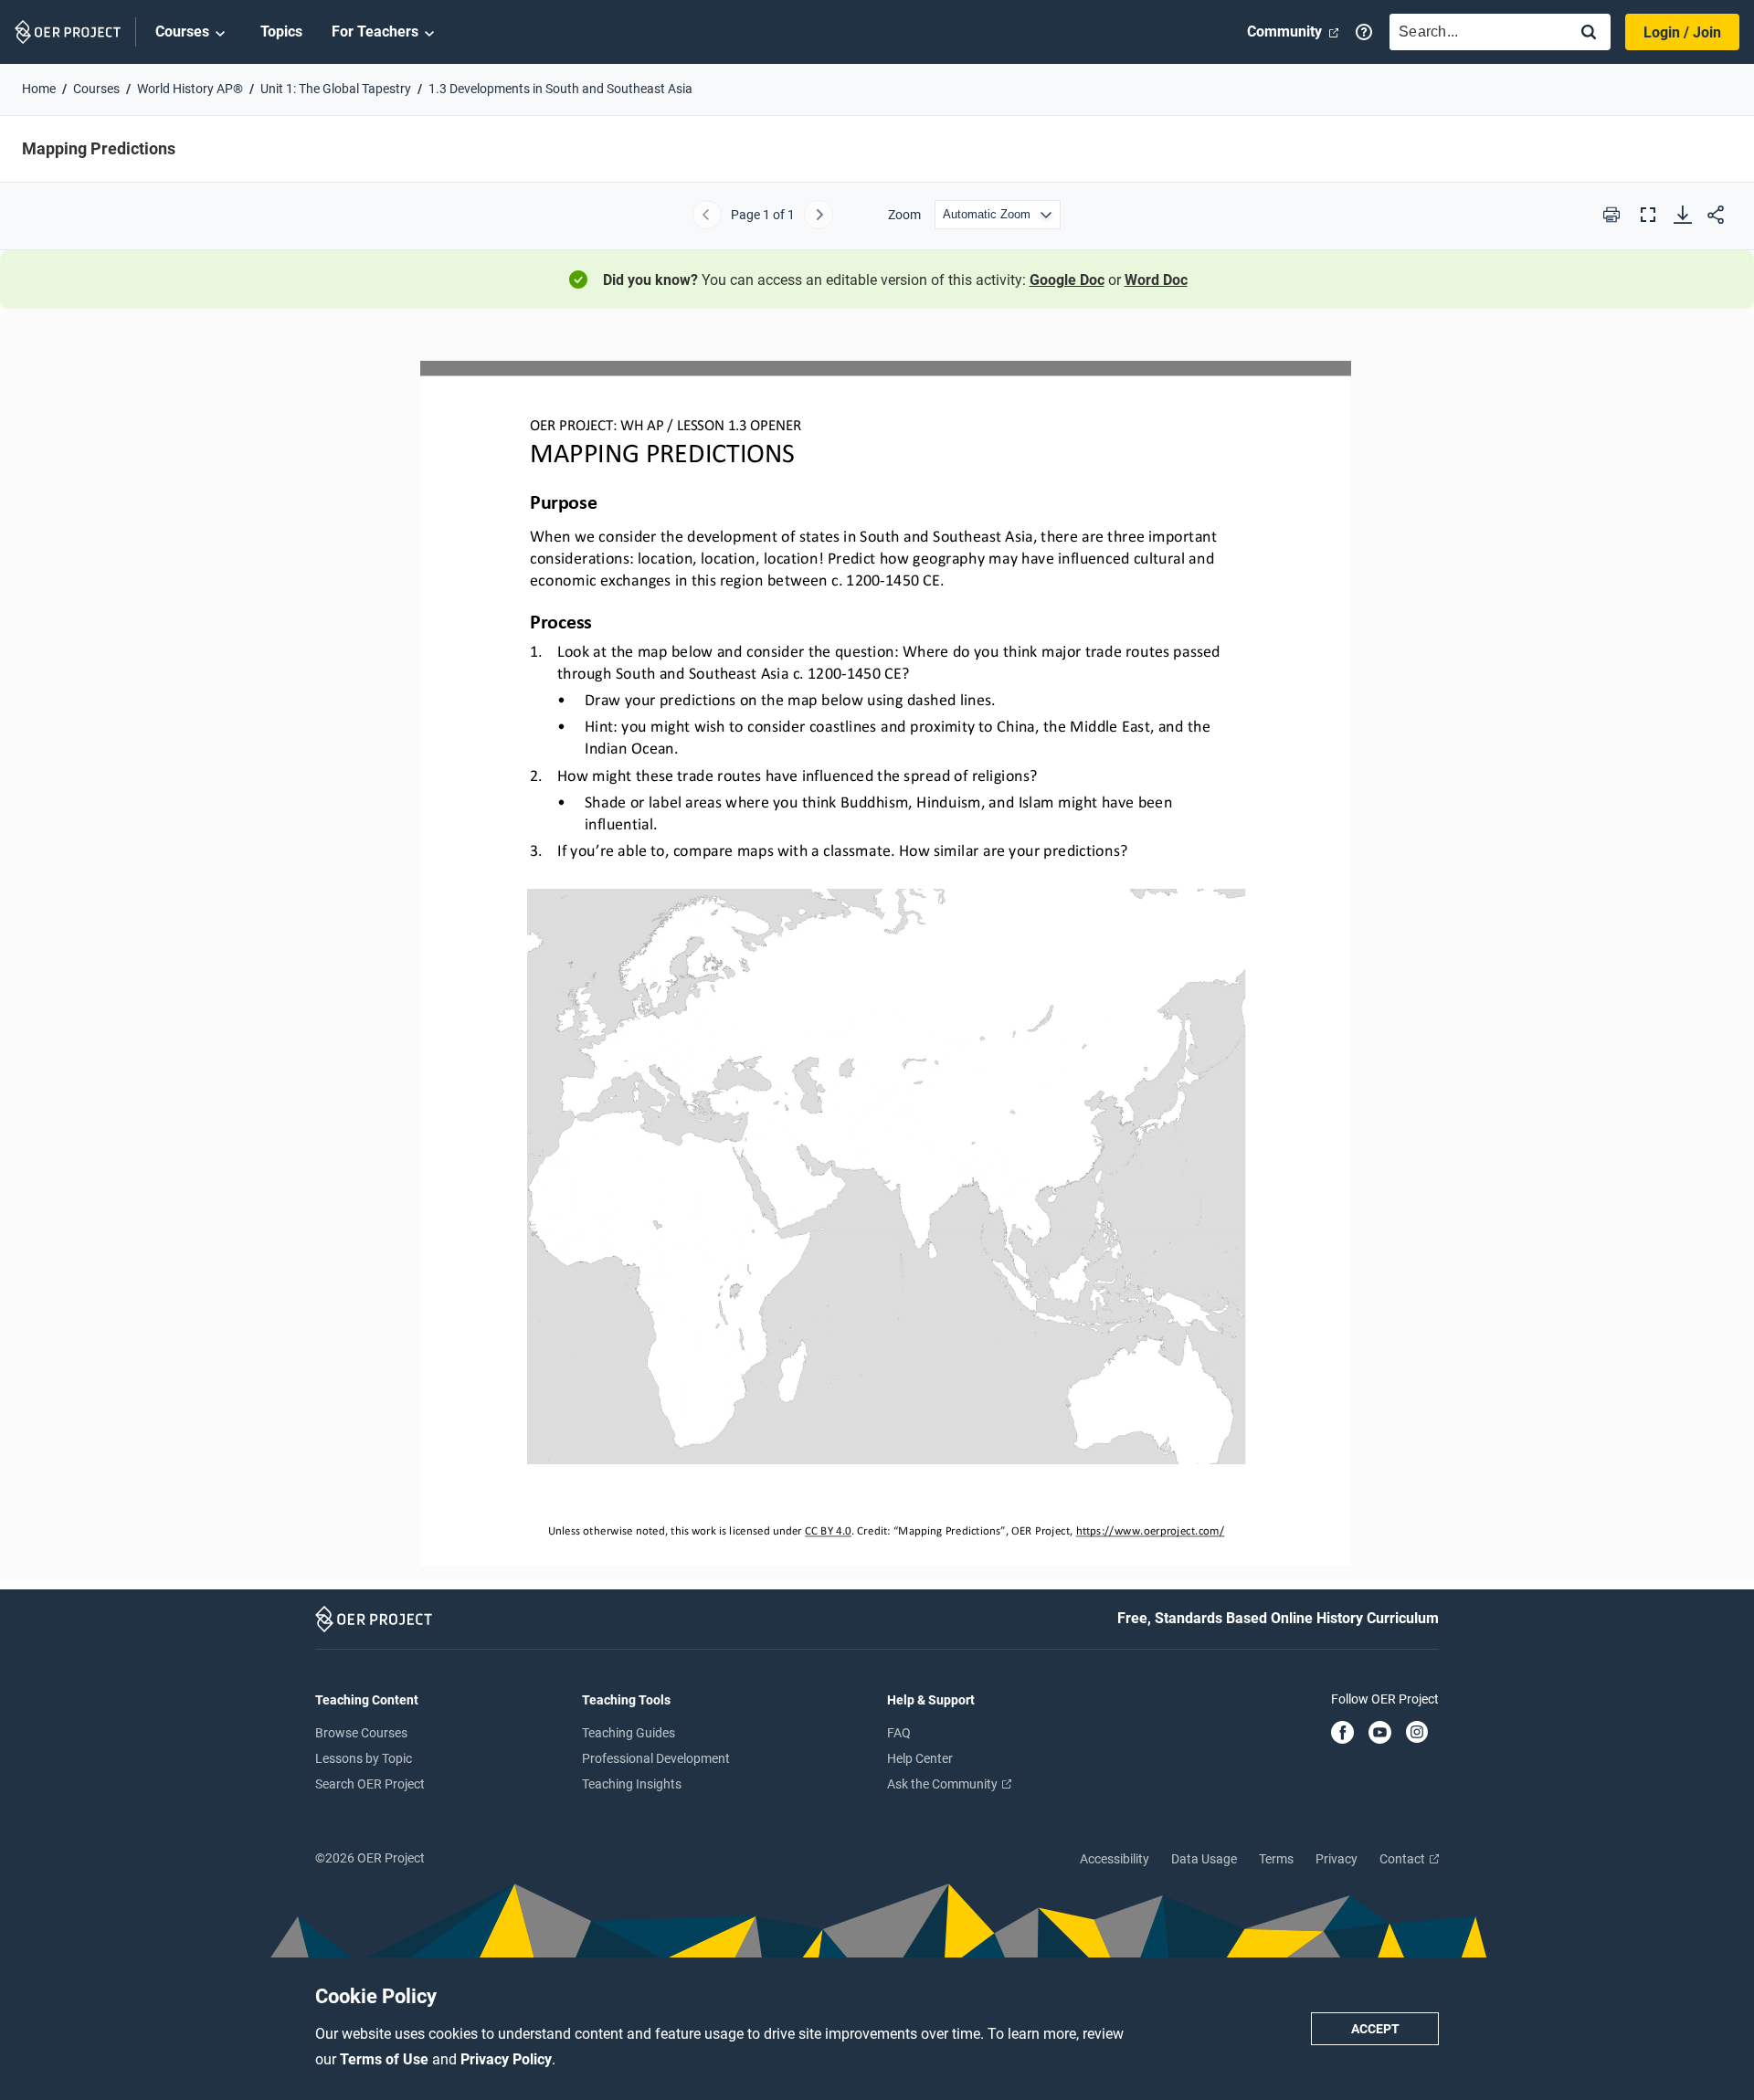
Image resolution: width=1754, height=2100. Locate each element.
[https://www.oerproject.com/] (1149, 1530)
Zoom (904, 215)
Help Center (920, 1758)
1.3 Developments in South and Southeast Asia (560, 89)
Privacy (1337, 1859)
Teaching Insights (632, 1784)
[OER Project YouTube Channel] (1380, 1734)
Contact (1404, 1859)
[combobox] (1474, 32)
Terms (1276, 1859)
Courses (182, 32)
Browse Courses (361, 1733)
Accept (1375, 2029)
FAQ (899, 1733)
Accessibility (1115, 1859)
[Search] (1589, 33)
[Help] (1364, 32)
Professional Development (656, 1758)
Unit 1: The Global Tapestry (336, 89)
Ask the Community (944, 1784)
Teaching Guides (629, 1733)
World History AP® (190, 89)
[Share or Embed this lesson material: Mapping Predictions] (1716, 215)
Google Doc (1067, 280)
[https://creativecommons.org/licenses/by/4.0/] (828, 1530)
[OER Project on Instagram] (1417, 1734)
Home (39, 89)
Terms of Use (386, 2059)
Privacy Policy (506, 2059)
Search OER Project (370, 1784)
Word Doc (1156, 280)
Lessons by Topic (364, 1758)
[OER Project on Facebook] (1342, 1734)
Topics (281, 32)
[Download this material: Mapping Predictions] (1683, 215)
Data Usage (1204, 1859)
